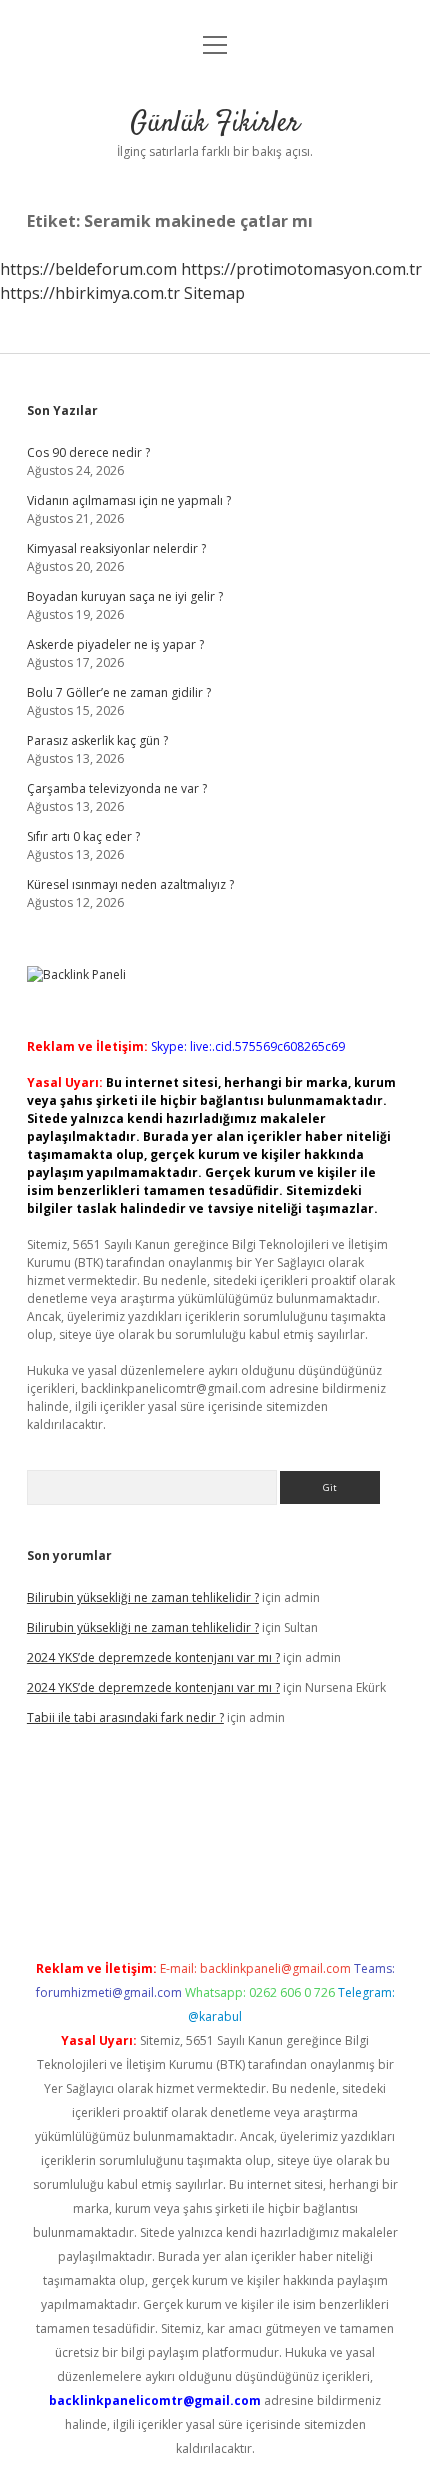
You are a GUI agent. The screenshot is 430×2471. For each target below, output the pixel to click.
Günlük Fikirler (215, 124)
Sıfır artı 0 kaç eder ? (83, 836)
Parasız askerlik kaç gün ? (97, 740)
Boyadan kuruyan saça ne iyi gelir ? (125, 596)
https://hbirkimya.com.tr (90, 293)
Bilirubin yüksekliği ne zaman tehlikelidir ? (143, 1597)
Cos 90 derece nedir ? (88, 452)
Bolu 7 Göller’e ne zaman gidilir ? (119, 692)
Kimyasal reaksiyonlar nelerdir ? (116, 548)
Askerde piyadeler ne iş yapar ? (115, 644)
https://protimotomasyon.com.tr (301, 269)
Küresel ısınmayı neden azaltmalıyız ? (130, 884)
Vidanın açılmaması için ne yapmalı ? (129, 500)
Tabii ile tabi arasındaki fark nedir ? (125, 1717)
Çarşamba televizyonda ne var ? (117, 788)
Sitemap (214, 293)
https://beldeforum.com (88, 269)
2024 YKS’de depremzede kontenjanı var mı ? (153, 1657)
